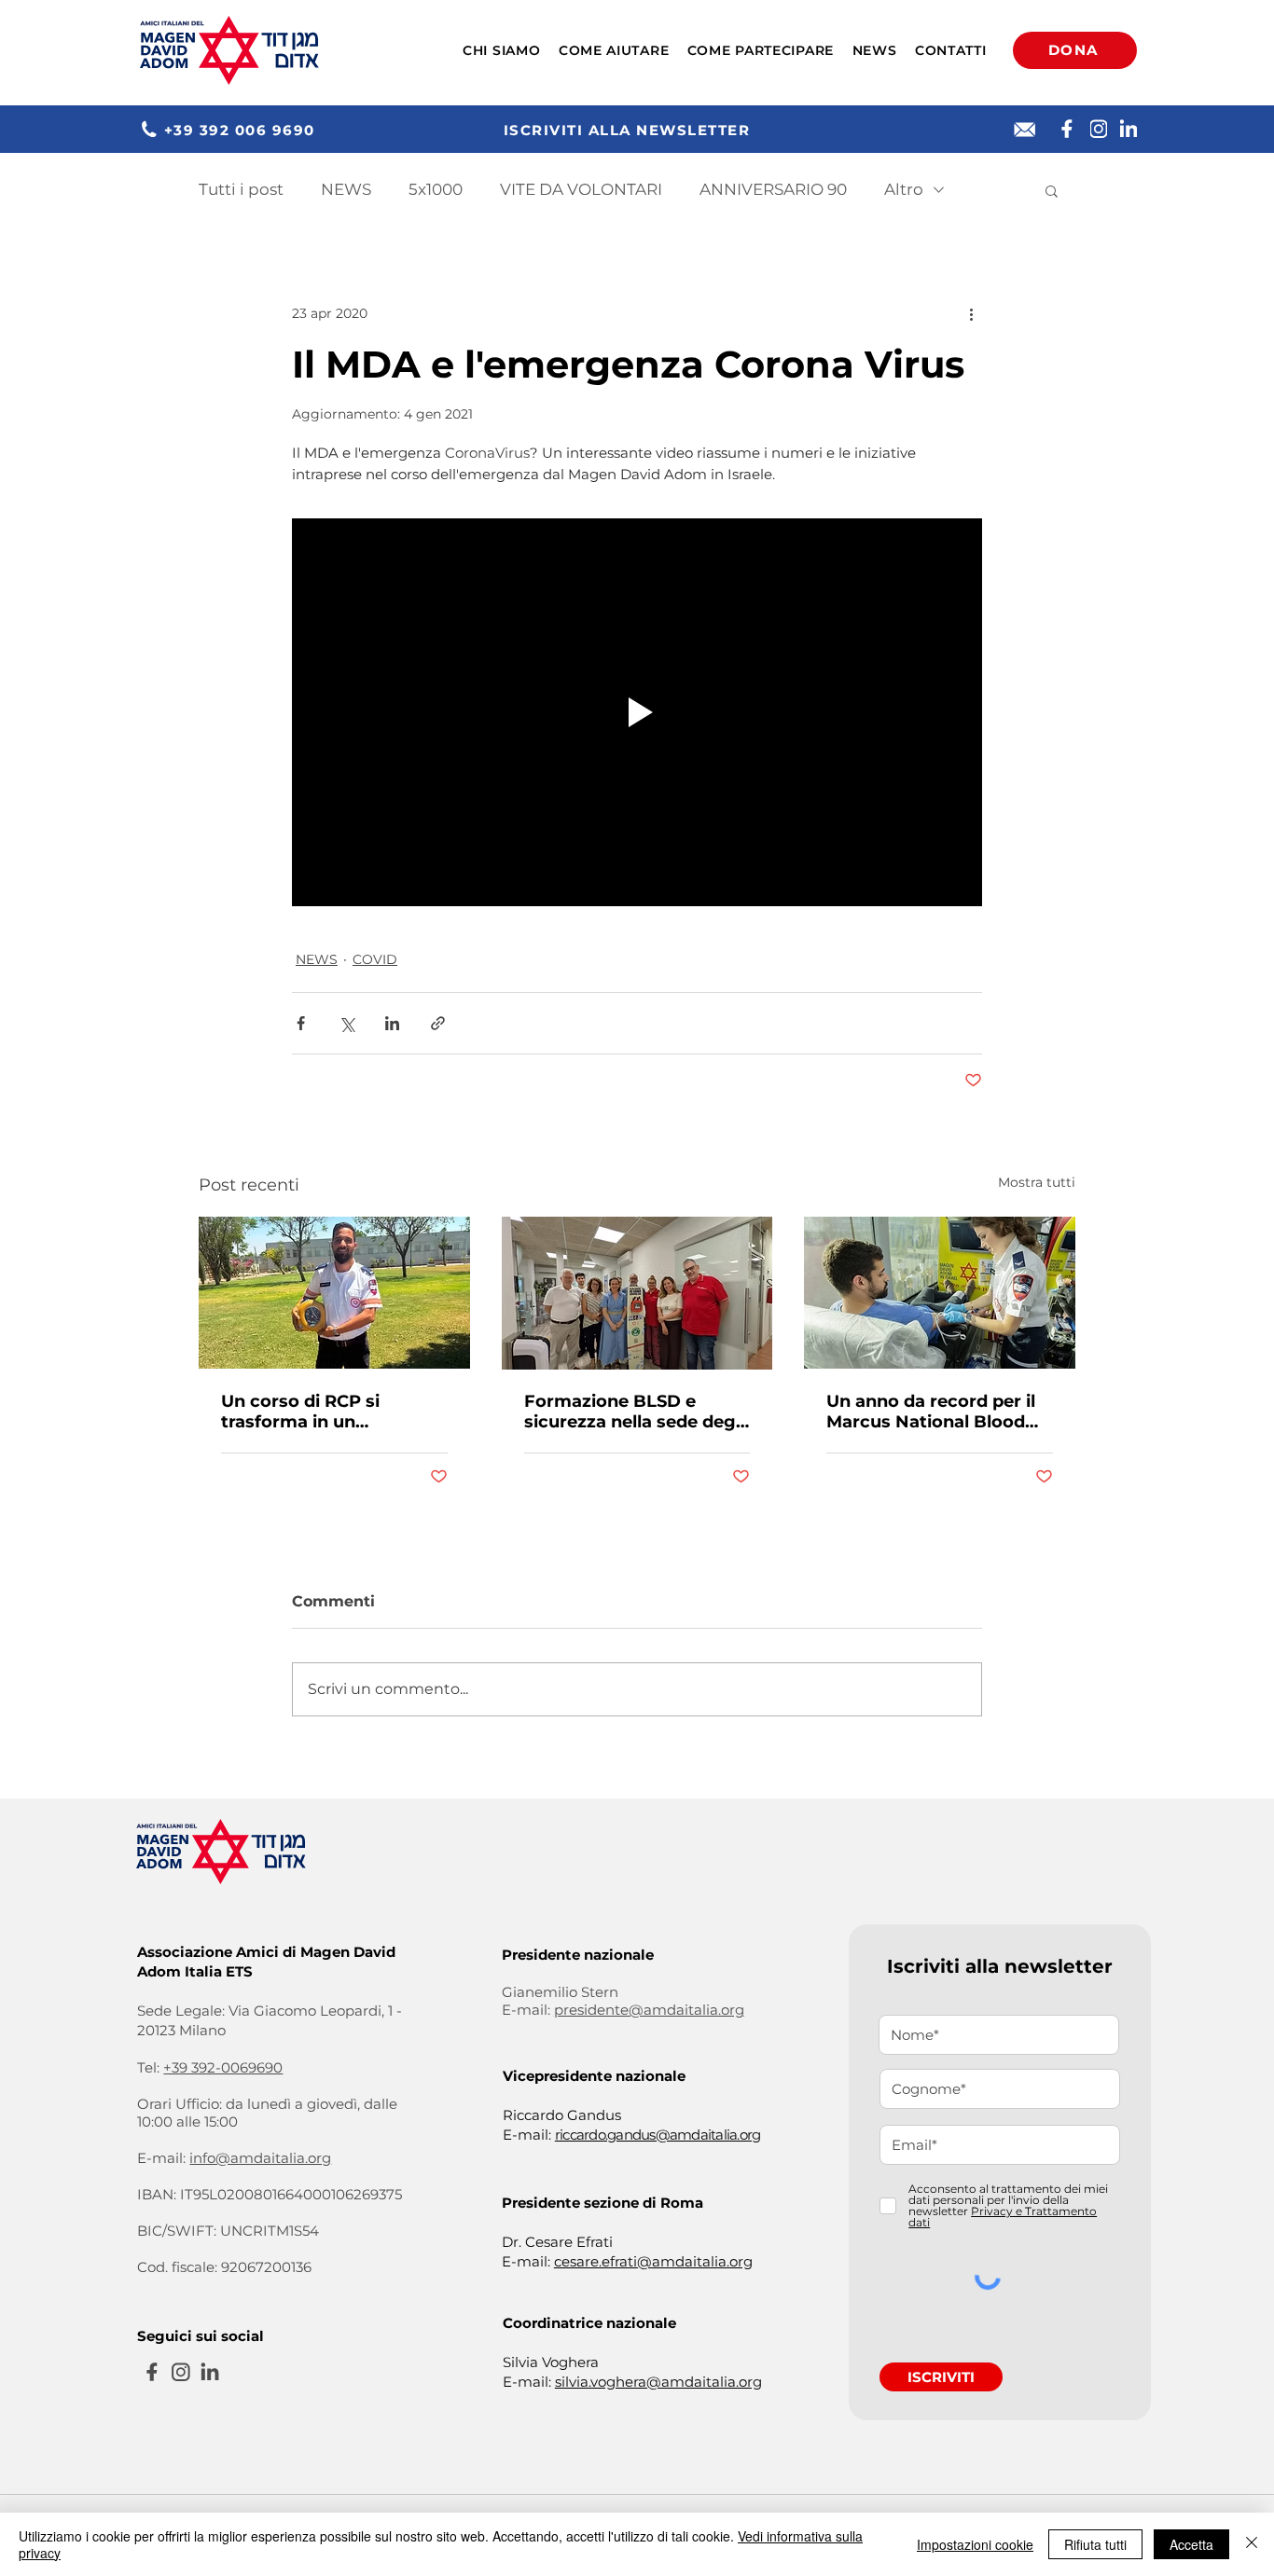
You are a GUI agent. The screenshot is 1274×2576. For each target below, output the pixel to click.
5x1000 (436, 189)
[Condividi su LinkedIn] (392, 1023)
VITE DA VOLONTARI (581, 189)
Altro (904, 189)
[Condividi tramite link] (438, 1023)
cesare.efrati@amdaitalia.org (653, 2261)
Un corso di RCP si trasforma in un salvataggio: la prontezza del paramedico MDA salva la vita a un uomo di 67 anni (331, 1412)
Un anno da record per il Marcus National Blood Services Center (931, 1412)
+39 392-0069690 (223, 2067)
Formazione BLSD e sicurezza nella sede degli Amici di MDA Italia (635, 1412)
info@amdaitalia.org (260, 2158)
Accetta (1191, 2544)
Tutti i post (241, 189)
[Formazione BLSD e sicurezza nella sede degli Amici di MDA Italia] (637, 1293)
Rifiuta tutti (1095, 2544)
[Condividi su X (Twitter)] (346, 1023)
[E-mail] (1025, 130)
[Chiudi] (1252, 2544)
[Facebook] (1067, 129)
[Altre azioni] (971, 313)
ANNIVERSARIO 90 (773, 189)
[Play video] (637, 712)
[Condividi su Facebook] (301, 1023)
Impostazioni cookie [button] (975, 2544)
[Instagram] (1099, 129)
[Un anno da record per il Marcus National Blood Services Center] (940, 1293)
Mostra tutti (1037, 1182)
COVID (375, 959)
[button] (501, 50)
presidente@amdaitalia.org (649, 2010)
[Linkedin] (1129, 129)
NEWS (346, 189)
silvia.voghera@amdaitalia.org (658, 2382)
